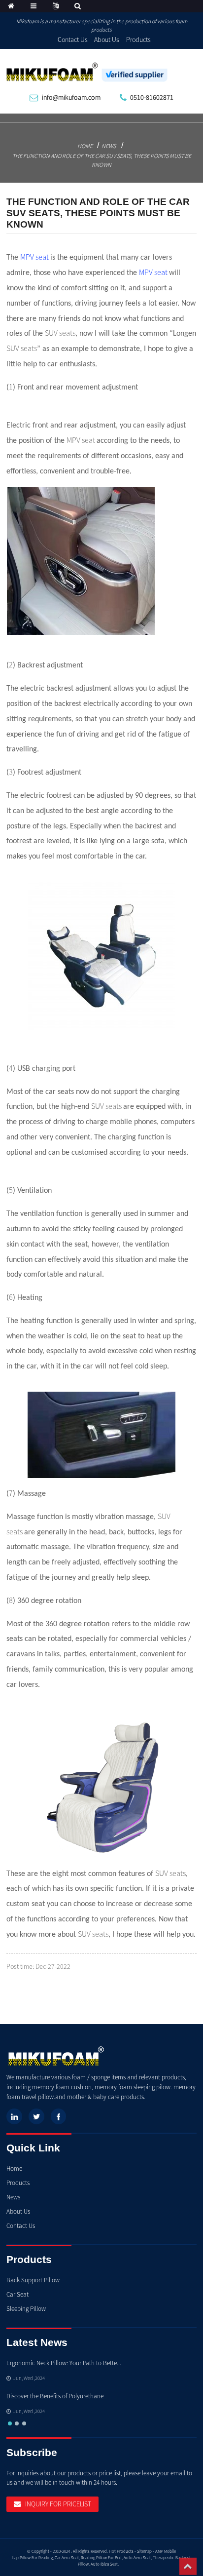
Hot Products (121, 2551)
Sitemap (144, 2551)
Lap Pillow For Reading (33, 2557)
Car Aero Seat (67, 2557)
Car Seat (17, 2294)
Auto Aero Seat (137, 2557)
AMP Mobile (166, 2551)
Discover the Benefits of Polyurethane (55, 2396)
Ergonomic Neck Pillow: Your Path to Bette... (64, 2363)
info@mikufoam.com (71, 97)
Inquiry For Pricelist (58, 2504)
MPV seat (34, 257)
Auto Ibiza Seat (104, 2564)
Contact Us (73, 39)
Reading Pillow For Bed (101, 2557)
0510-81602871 (152, 97)
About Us (107, 39)
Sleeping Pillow (26, 2309)
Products (138, 39)
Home (85, 146)
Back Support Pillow (33, 2280)
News (109, 146)
